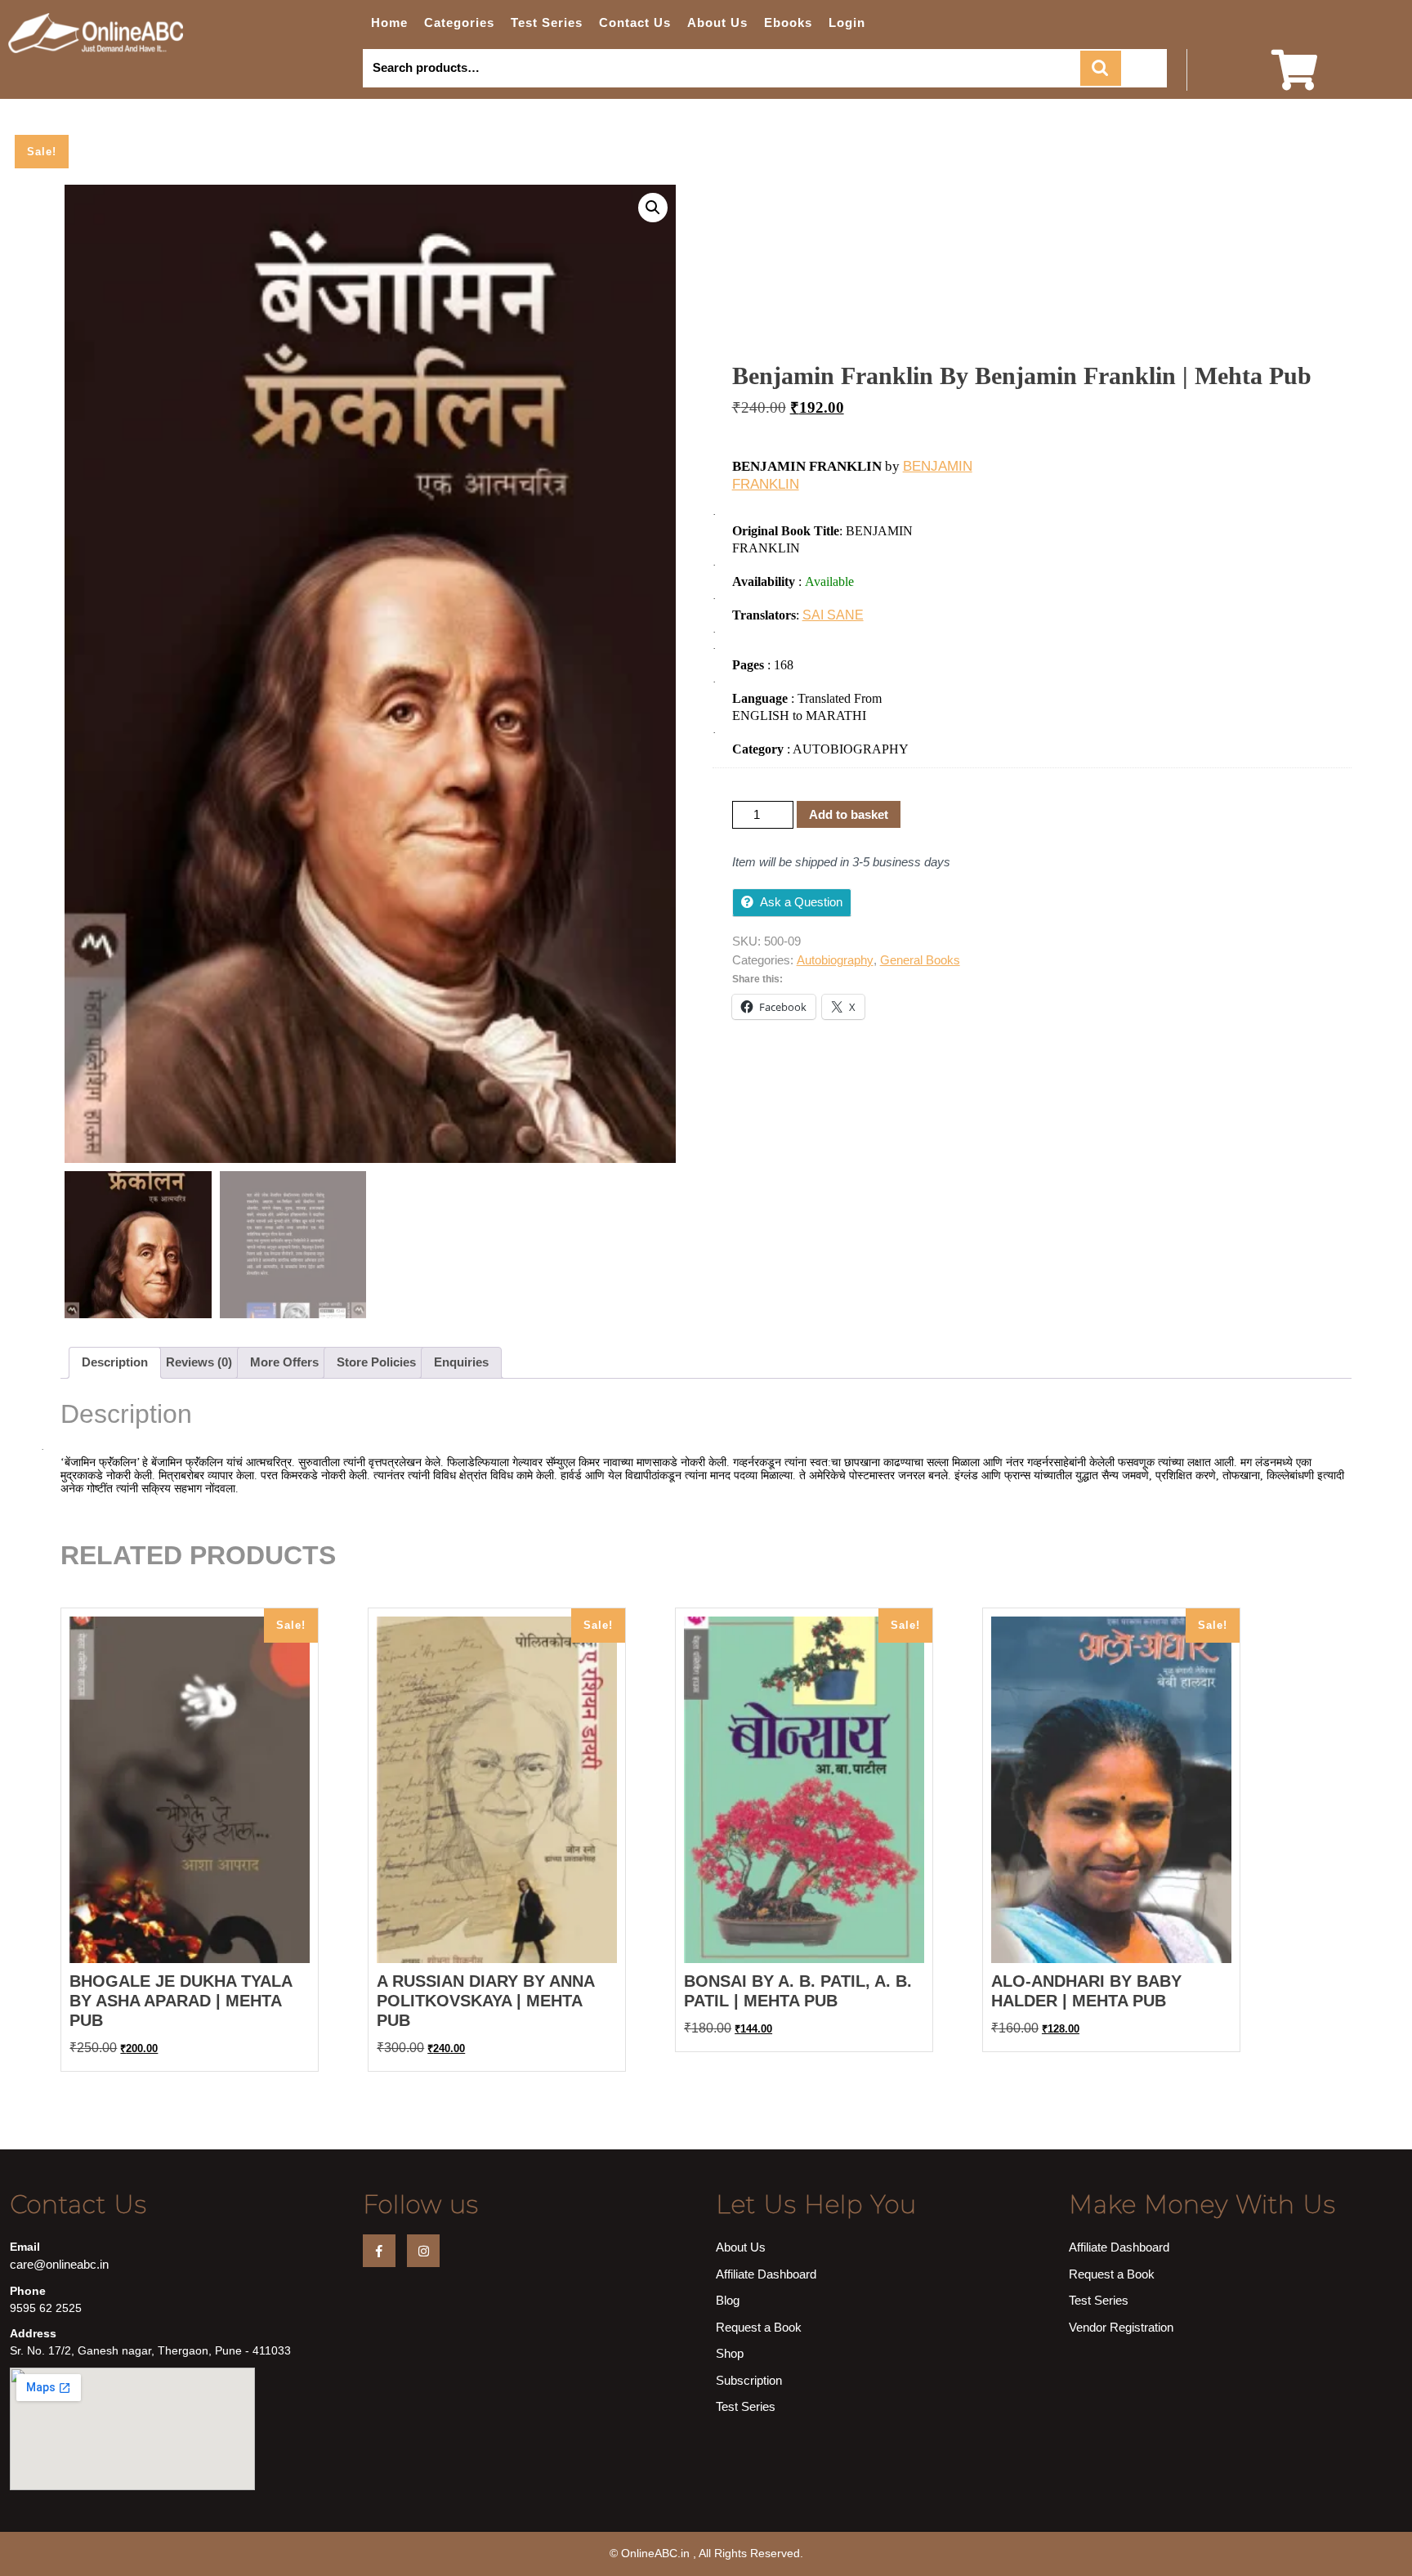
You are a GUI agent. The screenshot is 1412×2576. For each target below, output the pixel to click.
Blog (728, 2300)
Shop (730, 2353)
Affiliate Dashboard (766, 2274)
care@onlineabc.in (59, 2264)
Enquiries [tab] (461, 1362)
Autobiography (835, 960)
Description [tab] (115, 1362)
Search (1101, 68)
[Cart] (1294, 80)
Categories (459, 22)
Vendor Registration (1121, 2327)
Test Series (547, 22)
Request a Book (759, 2327)
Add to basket (849, 814)
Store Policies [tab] (376, 1362)
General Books (920, 960)
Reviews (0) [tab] (199, 1362)
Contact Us (635, 22)
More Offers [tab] (284, 1362)
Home (389, 22)
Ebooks (788, 22)
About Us (717, 22)
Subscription (749, 2380)
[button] (653, 208)
